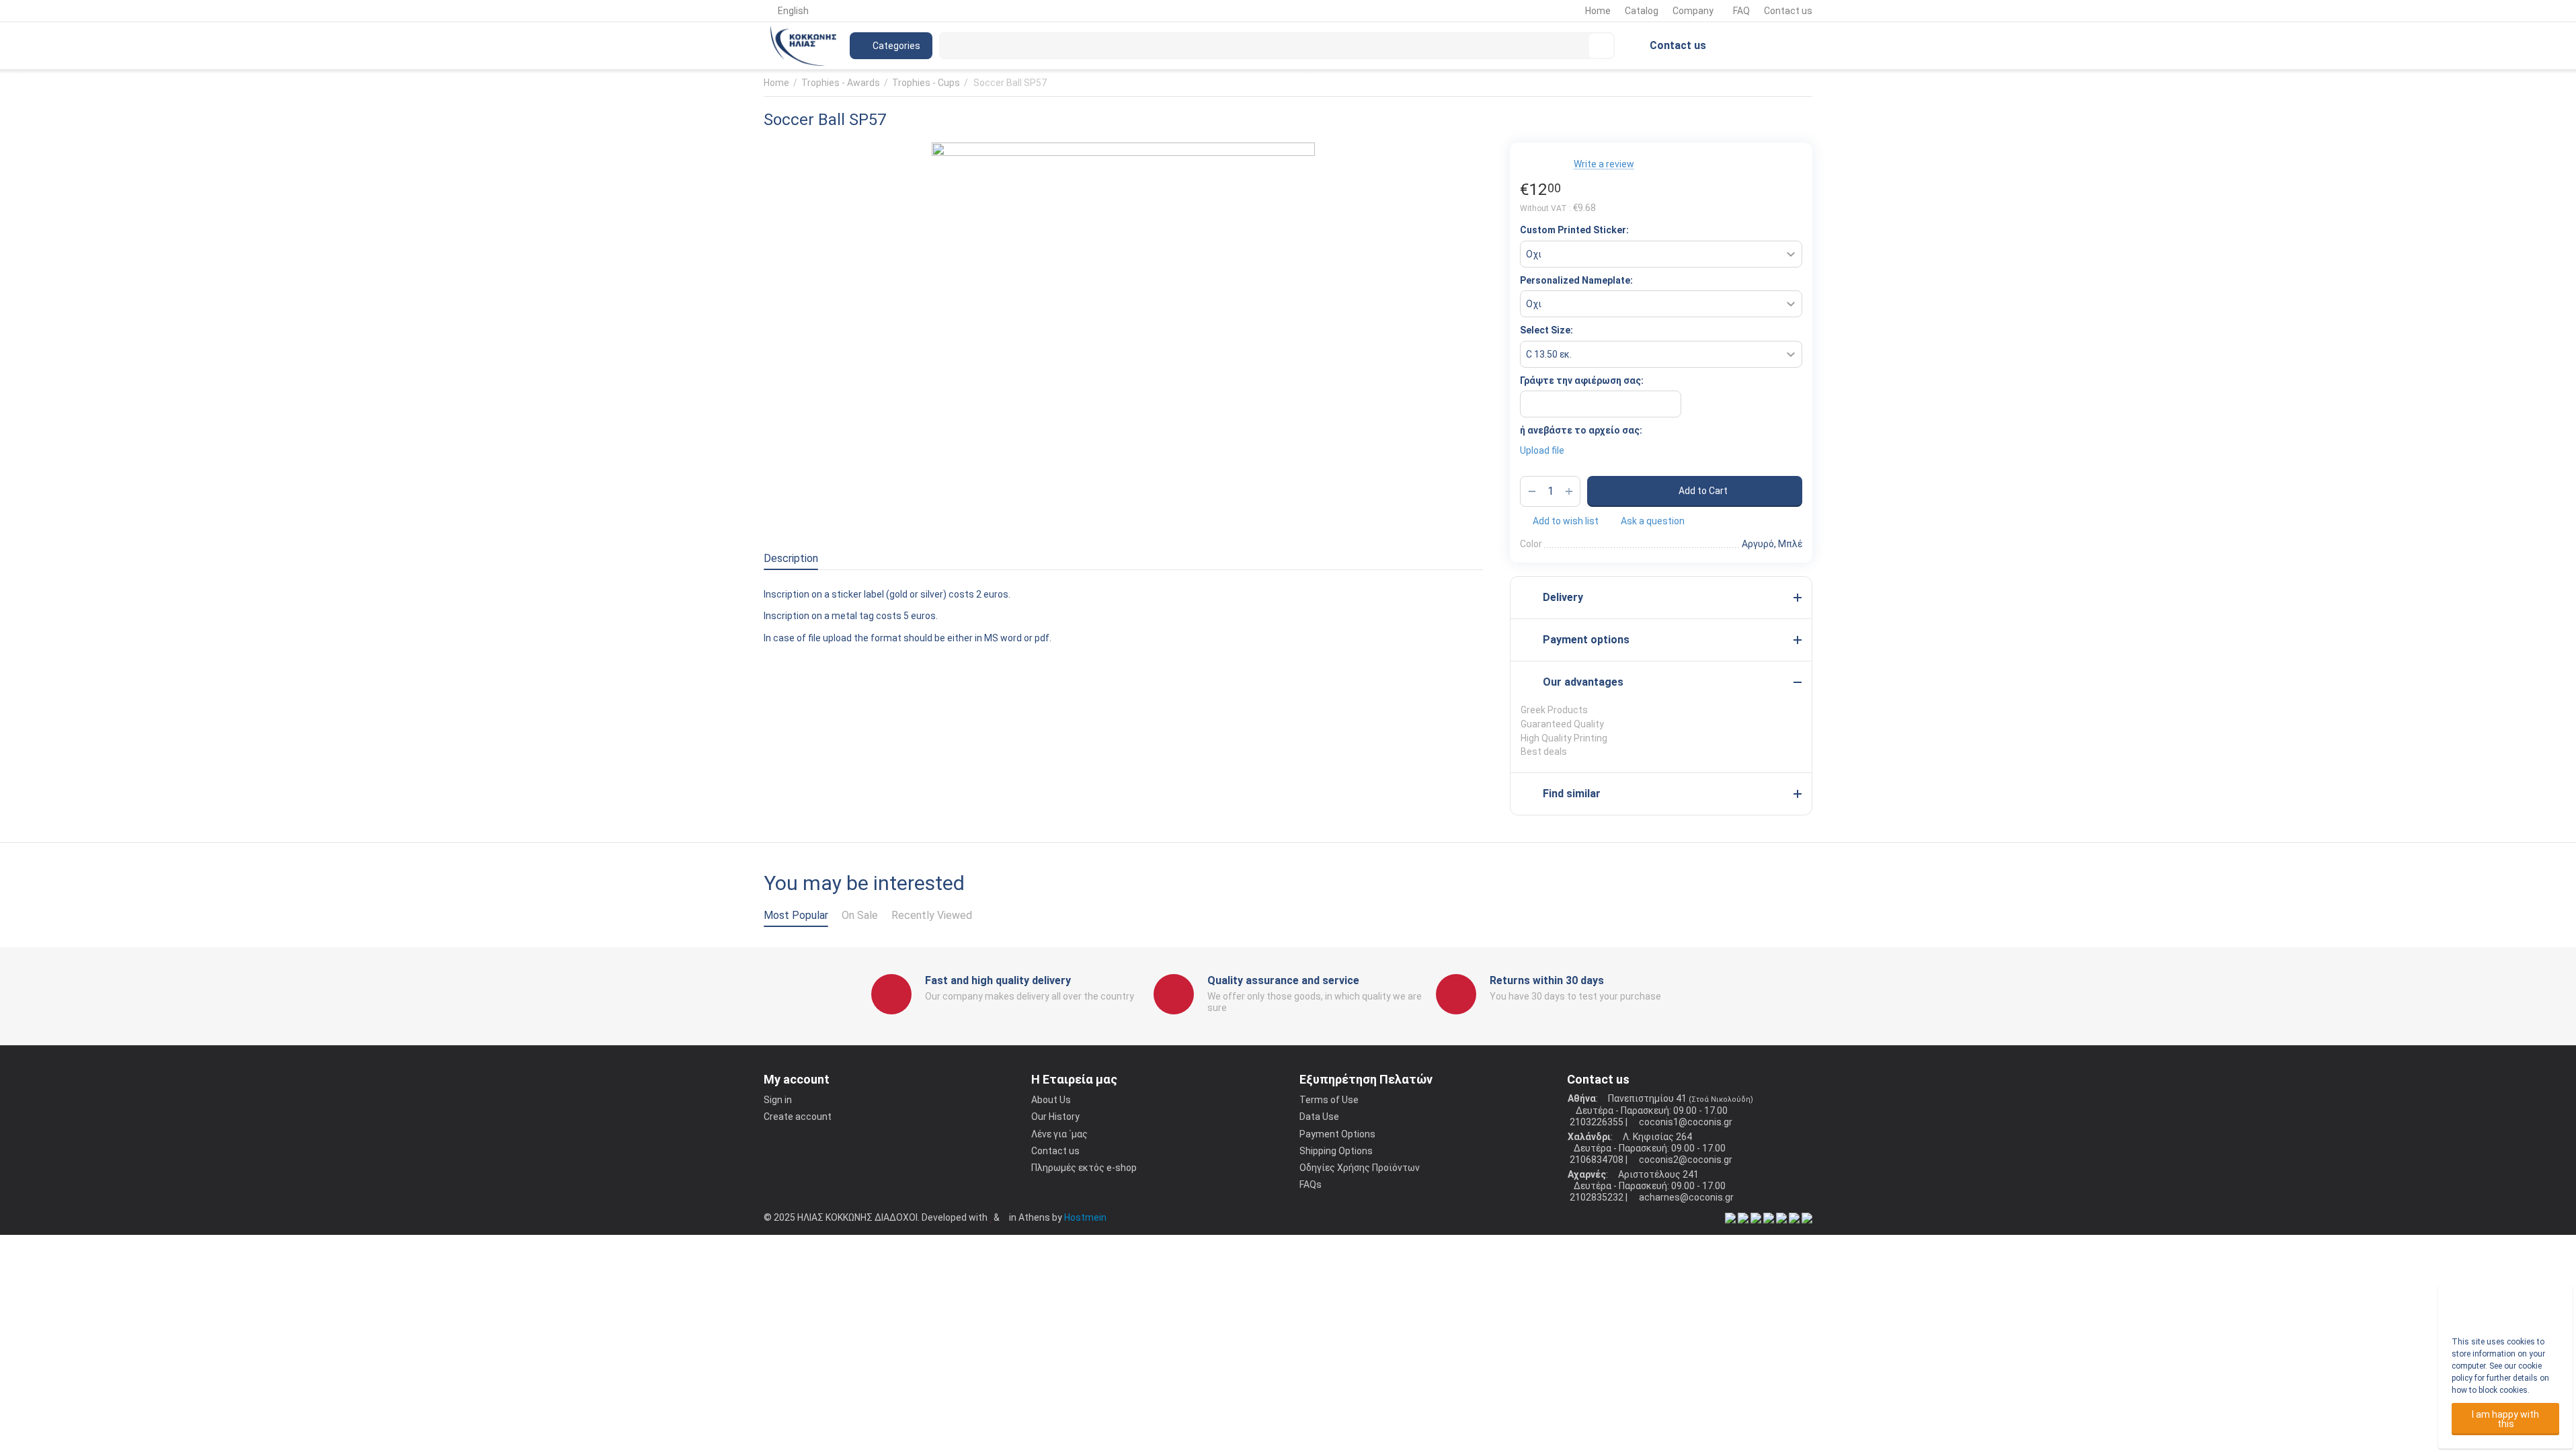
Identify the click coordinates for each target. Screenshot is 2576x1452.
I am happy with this (2505, 1419)
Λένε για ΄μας (1059, 1134)
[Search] (1601, 46)
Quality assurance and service (1283, 980)
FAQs (1311, 1184)
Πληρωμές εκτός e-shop (1084, 1168)
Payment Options (1337, 1134)
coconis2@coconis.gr (1685, 1160)
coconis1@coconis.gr (1685, 1122)
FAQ (1741, 11)
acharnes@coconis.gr (1685, 1197)
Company (1693, 11)
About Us (1051, 1100)
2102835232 (1596, 1197)
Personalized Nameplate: (1576, 280)
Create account (798, 1117)
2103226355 (1596, 1122)
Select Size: (1546, 330)
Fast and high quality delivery (998, 980)
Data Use (1319, 1117)
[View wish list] (1738, 46)
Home (1598, 11)
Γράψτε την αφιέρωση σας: (1582, 380)
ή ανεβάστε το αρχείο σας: (1581, 430)
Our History (1055, 1117)
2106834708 (1596, 1160)
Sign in (778, 1100)
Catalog (1642, 11)
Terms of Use (1329, 1100)
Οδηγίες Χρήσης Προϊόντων (1360, 1168)
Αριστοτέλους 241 (1657, 1174)
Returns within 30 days (1547, 980)
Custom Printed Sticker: (1574, 230)
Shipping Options (1336, 1151)
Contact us (1788, 11)
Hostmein (1085, 1217)
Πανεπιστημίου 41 (1647, 1098)
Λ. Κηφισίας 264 (1656, 1137)
